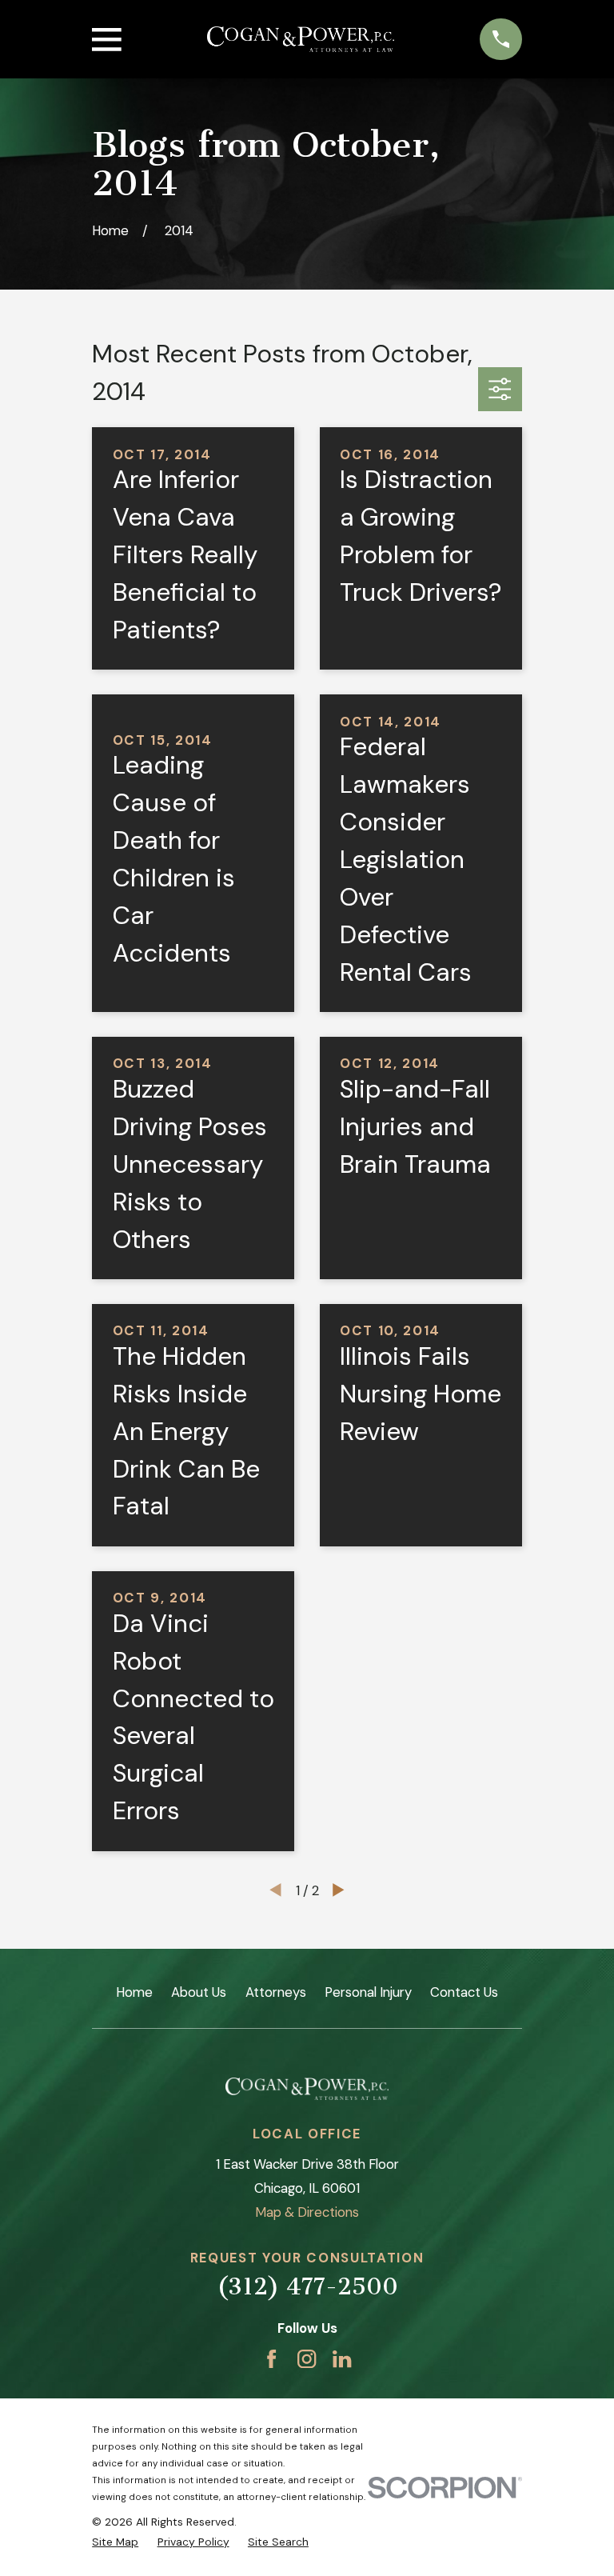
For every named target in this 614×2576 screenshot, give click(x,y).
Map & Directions (307, 2212)
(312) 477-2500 (307, 2286)
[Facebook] (271, 2359)
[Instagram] (307, 2359)
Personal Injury (368, 1992)
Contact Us (464, 1992)
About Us (199, 1992)
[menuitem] (115, 2542)
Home (134, 1992)
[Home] (301, 40)
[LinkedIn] (342, 2359)
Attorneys (276, 1992)
